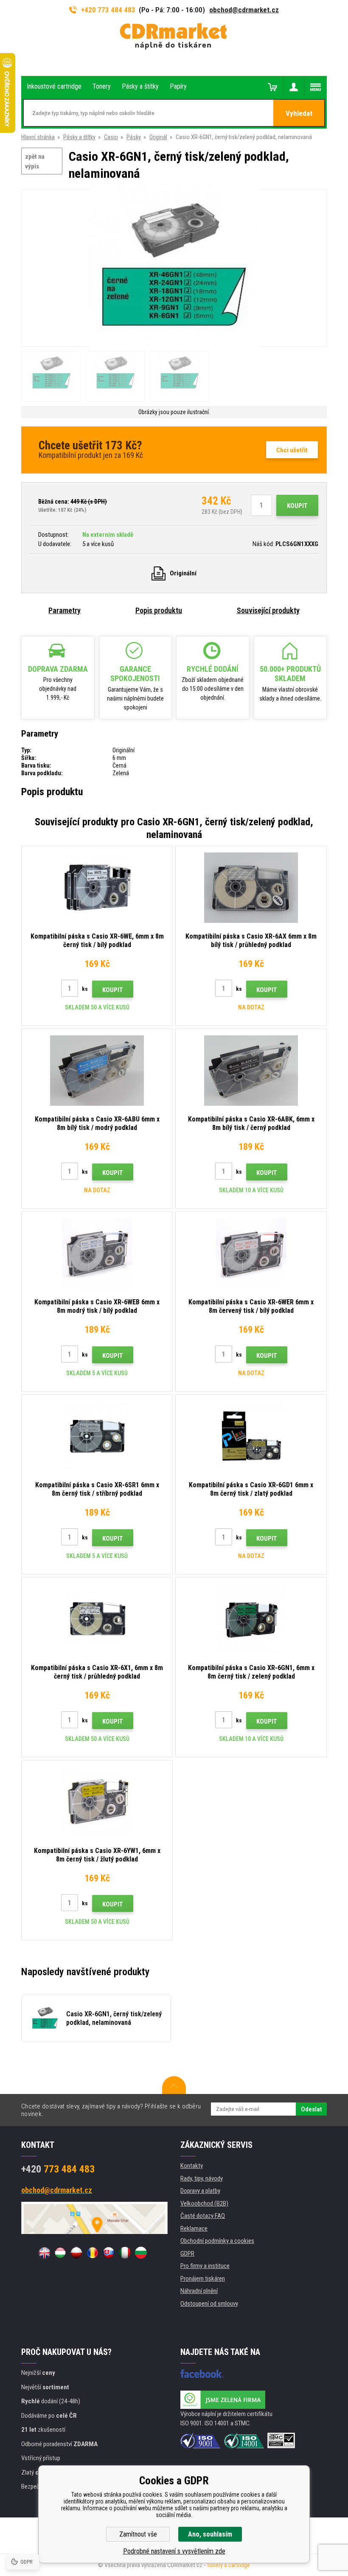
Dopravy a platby (200, 2191)
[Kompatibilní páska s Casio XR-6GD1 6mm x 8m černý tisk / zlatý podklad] (251, 1436)
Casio (111, 137)
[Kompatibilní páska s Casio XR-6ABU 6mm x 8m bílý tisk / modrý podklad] (97, 1071)
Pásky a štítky (79, 137)
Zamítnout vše (138, 2534)
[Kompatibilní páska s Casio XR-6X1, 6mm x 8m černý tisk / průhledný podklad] (97, 1619)
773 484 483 (58, 2169)
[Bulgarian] (141, 2253)
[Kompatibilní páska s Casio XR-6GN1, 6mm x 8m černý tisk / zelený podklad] (251, 1619)
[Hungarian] (60, 2253)
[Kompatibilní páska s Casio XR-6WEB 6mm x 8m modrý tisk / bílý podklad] (97, 1253)
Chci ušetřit (292, 450)
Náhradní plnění (199, 2291)
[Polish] (76, 2253)
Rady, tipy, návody (202, 2178)
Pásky (134, 137)
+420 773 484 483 (108, 10)
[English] (44, 2253)
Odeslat (311, 2109)
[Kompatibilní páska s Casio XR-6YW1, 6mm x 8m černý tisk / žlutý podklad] (97, 1802)
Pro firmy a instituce (205, 2266)
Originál (158, 137)
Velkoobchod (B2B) (204, 2203)
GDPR (187, 2254)
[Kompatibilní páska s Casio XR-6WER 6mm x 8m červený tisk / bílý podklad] (251, 1253)
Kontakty (192, 2166)
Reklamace (194, 2228)
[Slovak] (109, 2253)
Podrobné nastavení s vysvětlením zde (174, 2551)
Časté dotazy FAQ (203, 2216)
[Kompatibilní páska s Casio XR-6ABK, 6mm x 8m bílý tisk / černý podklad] (251, 1071)
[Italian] (125, 2253)
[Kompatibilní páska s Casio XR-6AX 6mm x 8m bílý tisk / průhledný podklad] (251, 888)
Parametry (65, 610)
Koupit (297, 506)
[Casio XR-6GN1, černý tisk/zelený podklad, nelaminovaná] (174, 269)
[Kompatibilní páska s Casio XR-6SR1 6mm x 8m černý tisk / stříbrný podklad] (97, 1436)
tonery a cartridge (229, 2565)
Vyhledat (299, 113)
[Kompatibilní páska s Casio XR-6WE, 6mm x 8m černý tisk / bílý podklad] (97, 888)
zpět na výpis (35, 161)
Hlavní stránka (38, 137)
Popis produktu (159, 610)
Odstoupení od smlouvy (209, 2304)
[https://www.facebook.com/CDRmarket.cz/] (202, 2374)
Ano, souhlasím (210, 2534)
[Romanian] (93, 2253)
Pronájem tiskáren (203, 2279)
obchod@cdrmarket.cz (244, 10)
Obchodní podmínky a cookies (217, 2241)
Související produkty (268, 610)
